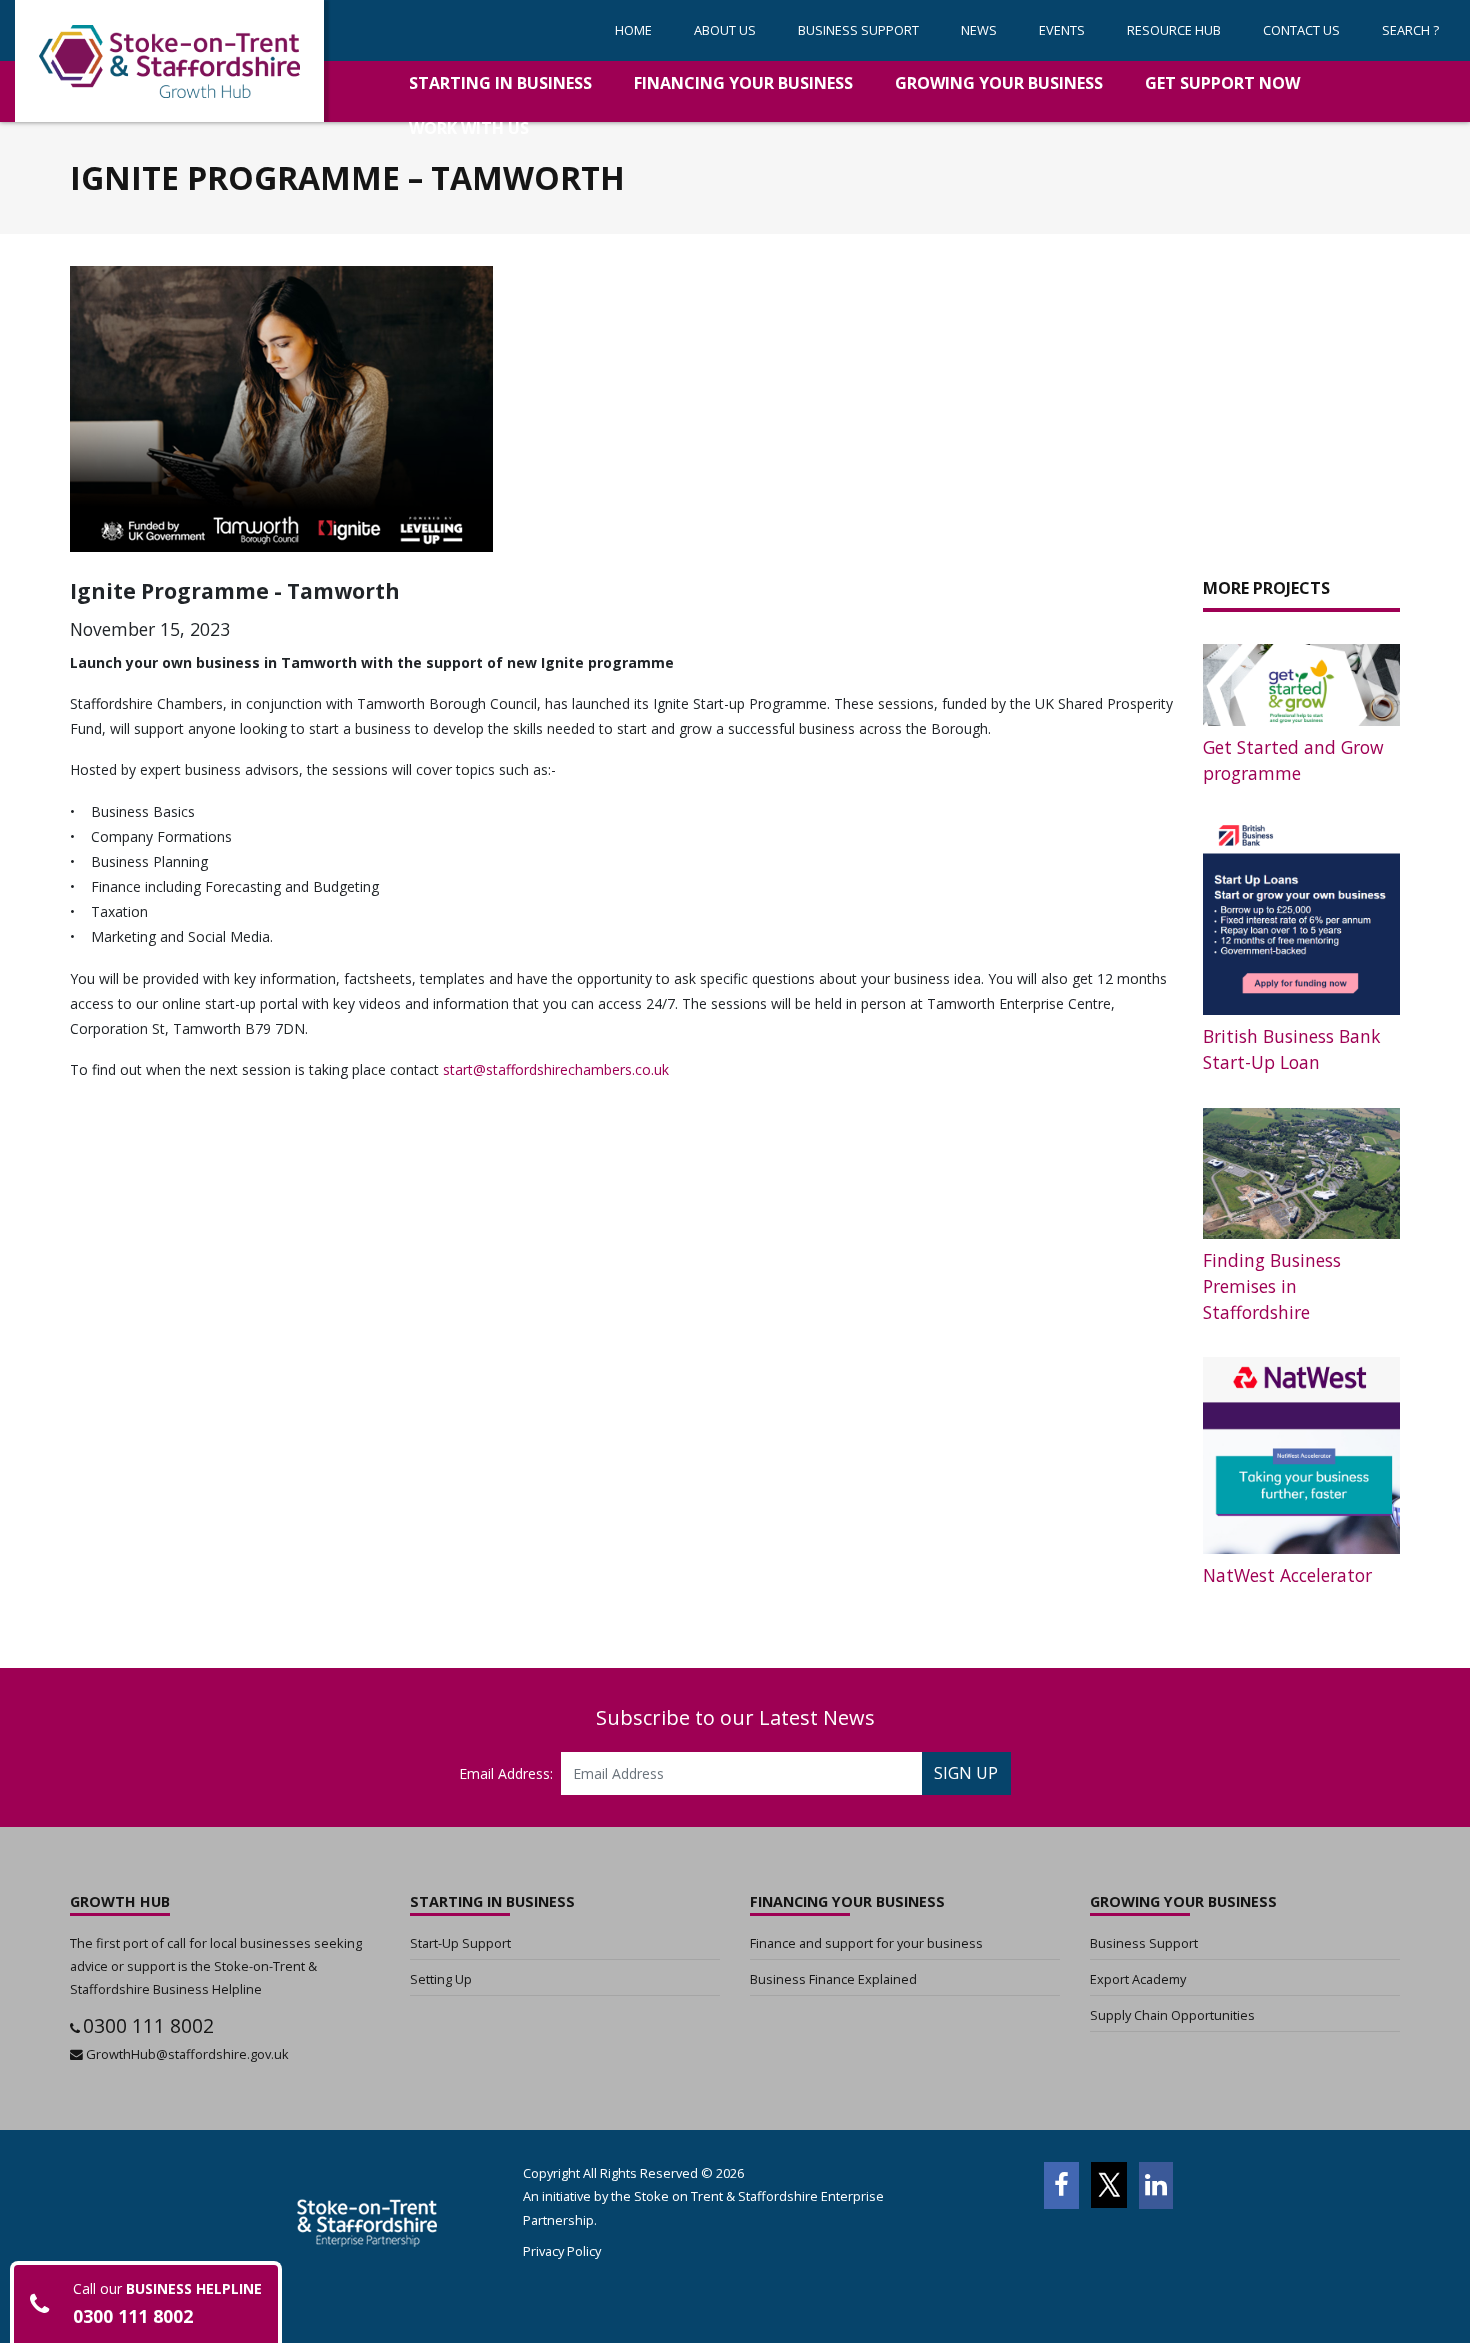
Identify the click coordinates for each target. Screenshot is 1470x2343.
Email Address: (506, 1773)
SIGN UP (966, 1773)
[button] (858, 30)
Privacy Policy (562, 2251)
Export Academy (1138, 1979)
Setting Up (441, 1979)
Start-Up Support (460, 1943)
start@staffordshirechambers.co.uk (556, 1069)
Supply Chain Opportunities (1172, 2015)
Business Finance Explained (833, 1979)
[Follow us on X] (1109, 2185)
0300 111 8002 (148, 2025)
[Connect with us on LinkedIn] (1156, 2185)
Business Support (1144, 1943)
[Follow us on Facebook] (1061, 2185)
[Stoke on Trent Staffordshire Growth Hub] (169, 61)
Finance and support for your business (866, 1943)
